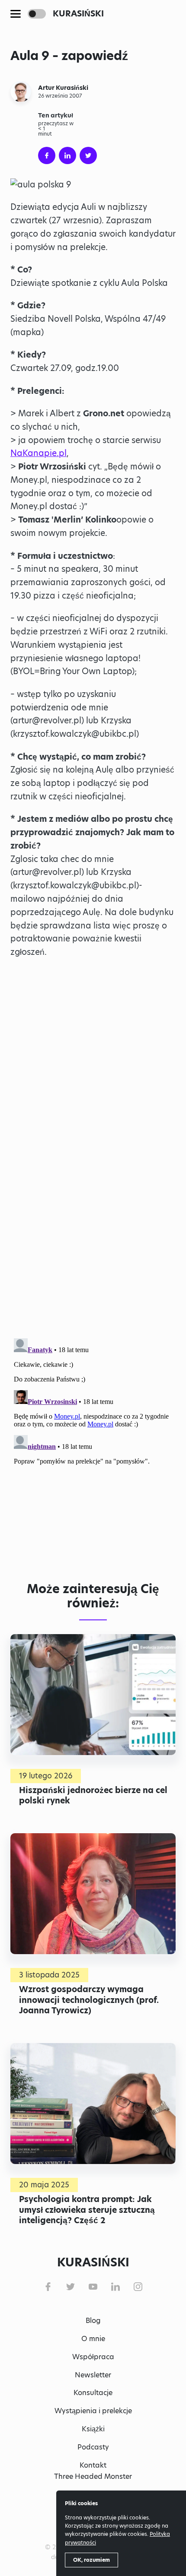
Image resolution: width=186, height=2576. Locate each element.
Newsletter (93, 2375)
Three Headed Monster (93, 2476)
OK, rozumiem (91, 2560)
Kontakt (93, 2465)
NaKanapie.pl (38, 453)
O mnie (93, 2339)
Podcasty (93, 2447)
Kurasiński (78, 14)
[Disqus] (93, 1443)
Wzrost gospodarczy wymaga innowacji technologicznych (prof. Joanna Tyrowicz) (89, 2000)
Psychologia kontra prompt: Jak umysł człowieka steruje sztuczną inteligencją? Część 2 (87, 2210)
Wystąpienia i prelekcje (93, 2411)
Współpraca (93, 2357)
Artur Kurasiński (63, 88)
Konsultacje (93, 2393)
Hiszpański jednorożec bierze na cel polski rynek (93, 1795)
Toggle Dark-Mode (37, 14)
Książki (93, 2429)
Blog (93, 2321)
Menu (16, 14)
